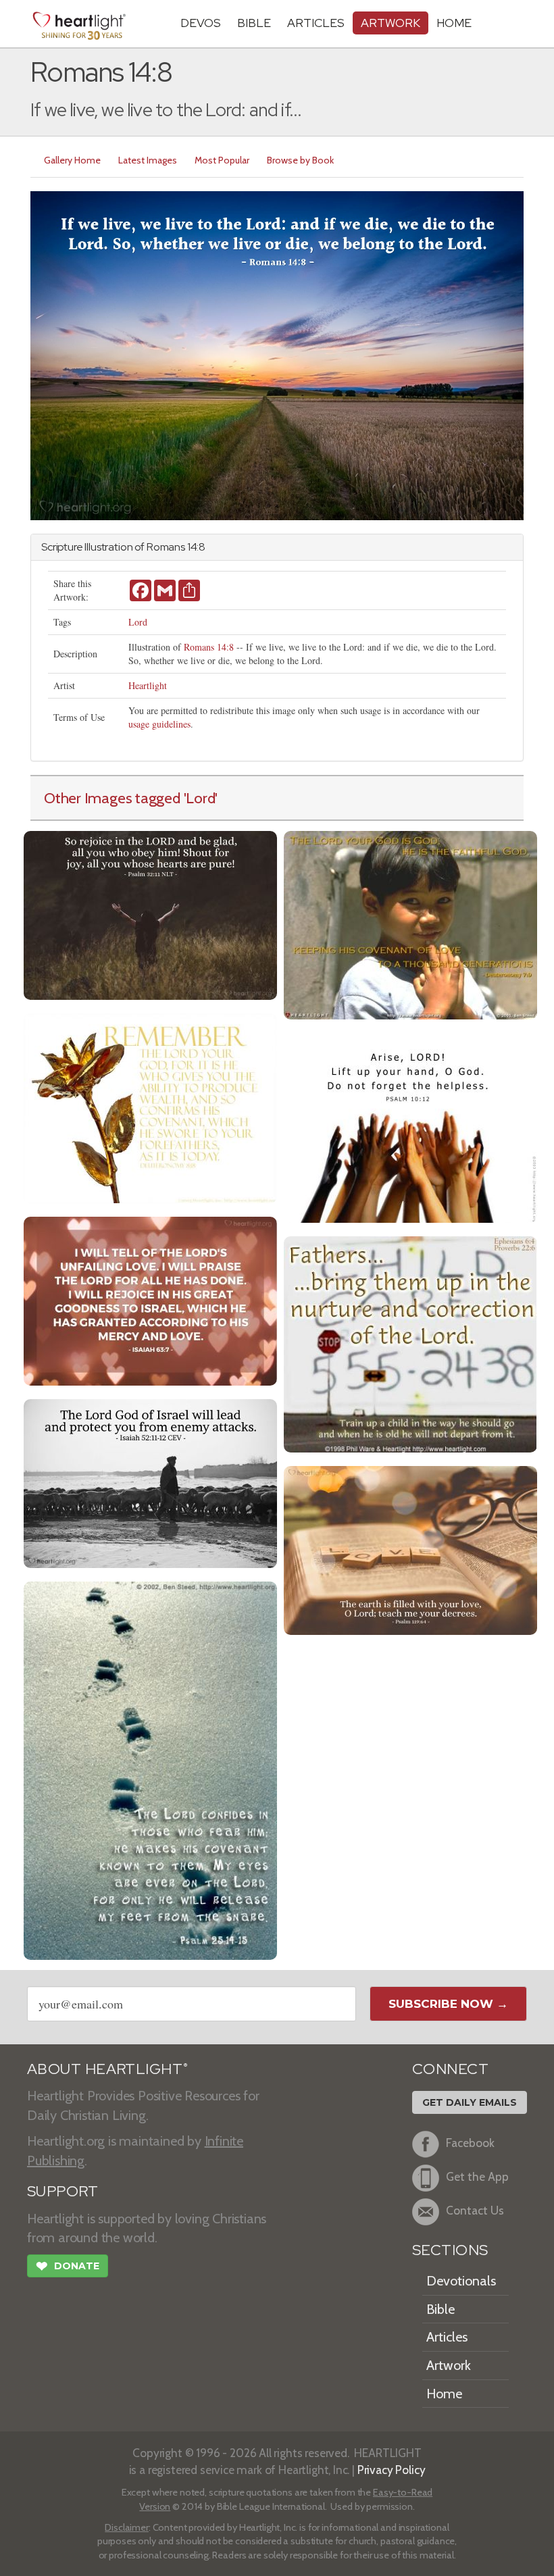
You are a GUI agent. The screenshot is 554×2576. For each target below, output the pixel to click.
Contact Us (475, 2210)
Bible (254, 23)
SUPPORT (62, 2191)
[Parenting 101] (410, 1343)
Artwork (391, 23)
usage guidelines (159, 724)
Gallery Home (72, 160)
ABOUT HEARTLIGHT (107, 2069)
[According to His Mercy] (150, 1299)
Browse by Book (300, 160)
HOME (454, 23)
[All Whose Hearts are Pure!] (150, 914)
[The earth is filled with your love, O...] (410, 1549)
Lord (138, 622)
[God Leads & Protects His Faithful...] (150, 1482)
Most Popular (222, 160)
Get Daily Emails (470, 2102)
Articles (316, 23)
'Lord (200, 798)
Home (444, 2394)
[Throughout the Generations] (410, 924)
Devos (201, 23)
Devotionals (461, 2281)
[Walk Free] (150, 1769)
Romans (166, 547)
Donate (68, 2266)
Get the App (477, 2176)
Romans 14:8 (209, 647)
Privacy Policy (392, 2470)
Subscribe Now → (448, 2004)
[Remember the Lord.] (150, 1107)
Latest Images (148, 160)
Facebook (470, 2143)
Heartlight (148, 685)
